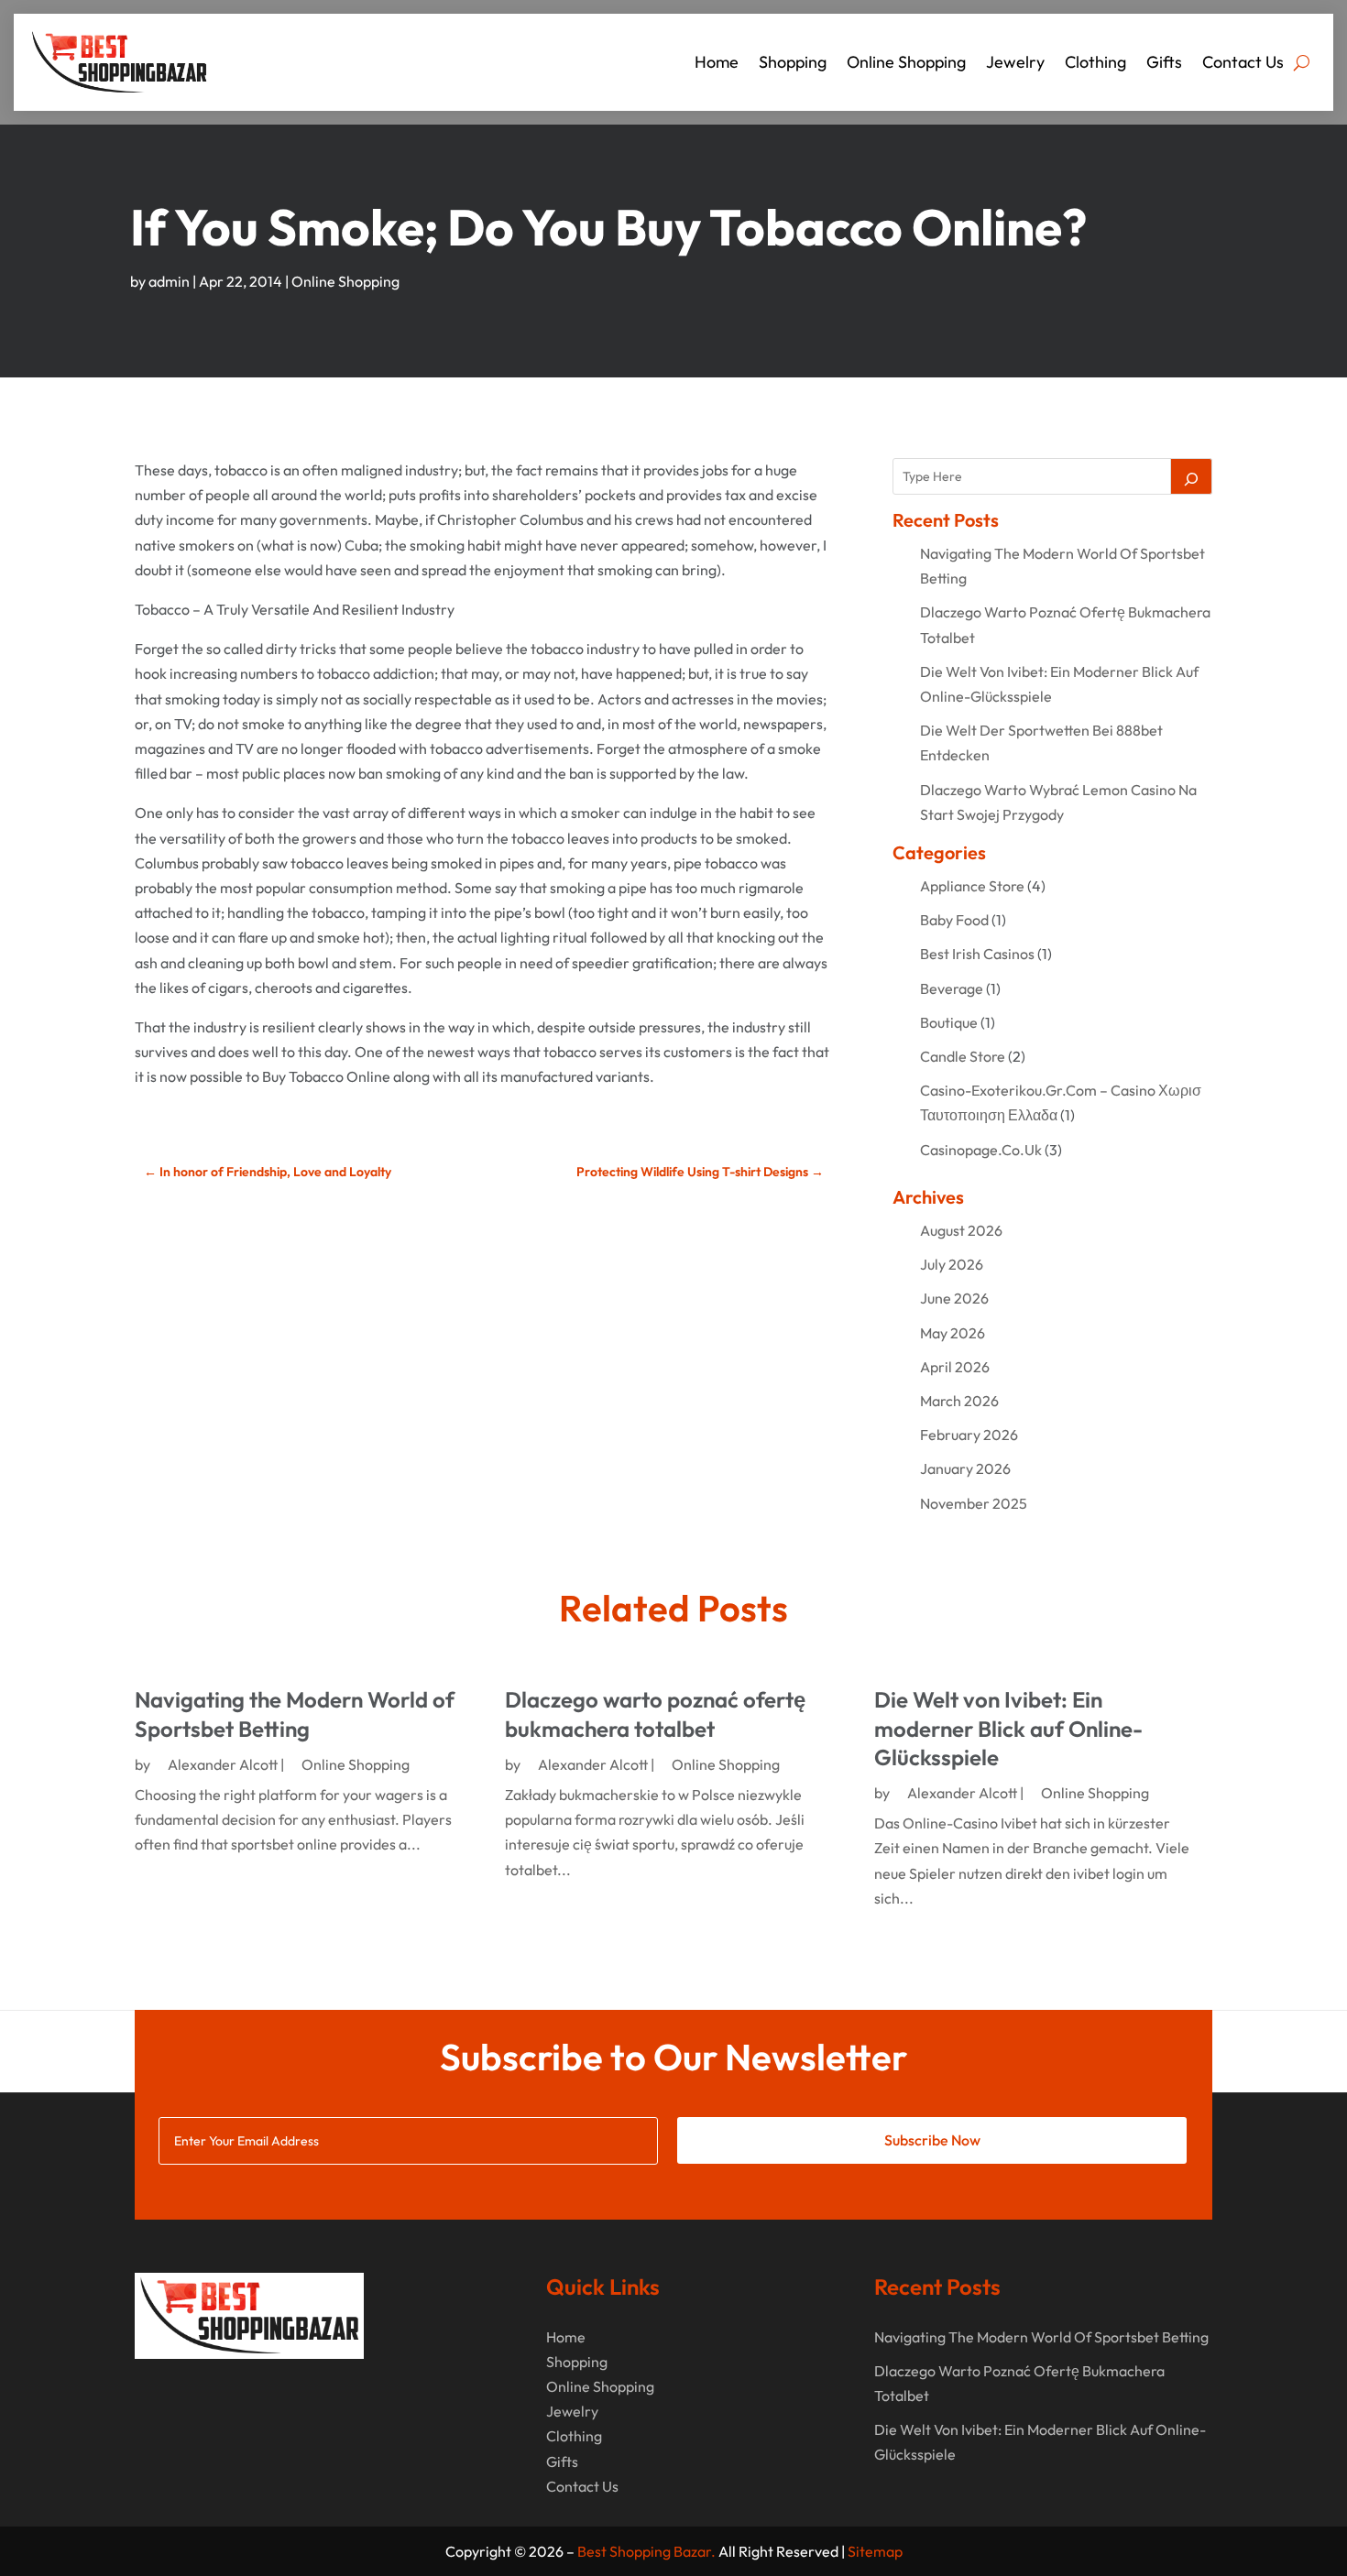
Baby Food (954, 920)
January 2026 (965, 1468)
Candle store (963, 1056)
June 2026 (954, 1298)
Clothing (1095, 62)
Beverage (952, 988)
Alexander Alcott (223, 1764)
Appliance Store (972, 886)
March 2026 (959, 1401)
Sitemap (875, 2551)
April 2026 (955, 1367)
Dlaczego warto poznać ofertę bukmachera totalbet (655, 1714)
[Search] (1191, 476)
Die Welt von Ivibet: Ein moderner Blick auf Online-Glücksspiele (1008, 1728)
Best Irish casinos (977, 954)
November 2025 (974, 1503)
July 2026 (952, 1264)
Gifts (1164, 62)
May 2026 (953, 1333)
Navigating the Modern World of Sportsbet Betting (295, 1714)
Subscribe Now (932, 2140)
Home (717, 62)
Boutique (949, 1022)
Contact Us (1243, 62)
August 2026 (961, 1230)
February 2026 (969, 1435)
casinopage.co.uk (981, 1150)
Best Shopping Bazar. (646, 2551)
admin (169, 281)
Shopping (793, 62)
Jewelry (1015, 62)
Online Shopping (906, 62)
